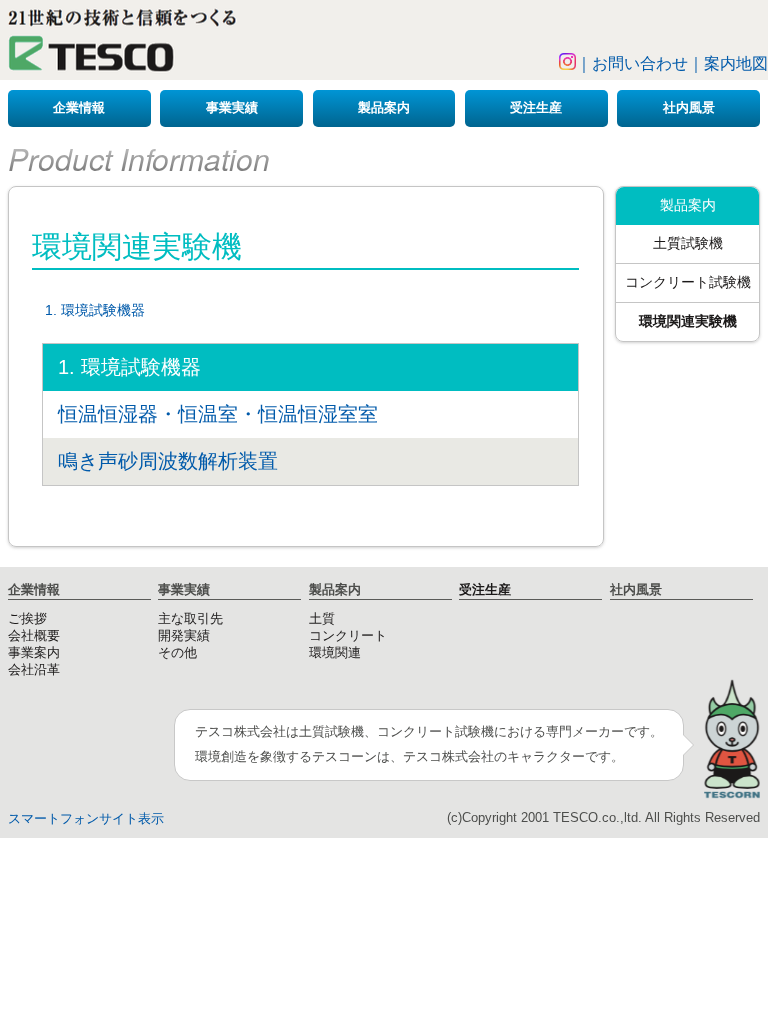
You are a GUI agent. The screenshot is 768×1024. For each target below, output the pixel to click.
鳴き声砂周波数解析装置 (168, 461)
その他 (177, 653)
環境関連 (335, 653)
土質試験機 (688, 243)
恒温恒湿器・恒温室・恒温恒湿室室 (218, 414)
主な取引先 (190, 619)
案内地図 (736, 63)
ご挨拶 (27, 619)
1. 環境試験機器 (95, 310)
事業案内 (34, 653)
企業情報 (79, 107)
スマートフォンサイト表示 (86, 819)
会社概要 (34, 636)
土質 (322, 619)
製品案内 (384, 107)
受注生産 (536, 107)
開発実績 (184, 636)
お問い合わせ (640, 63)
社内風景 (689, 107)
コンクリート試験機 (688, 282)
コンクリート (348, 636)
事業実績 (232, 107)
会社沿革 (34, 670)
